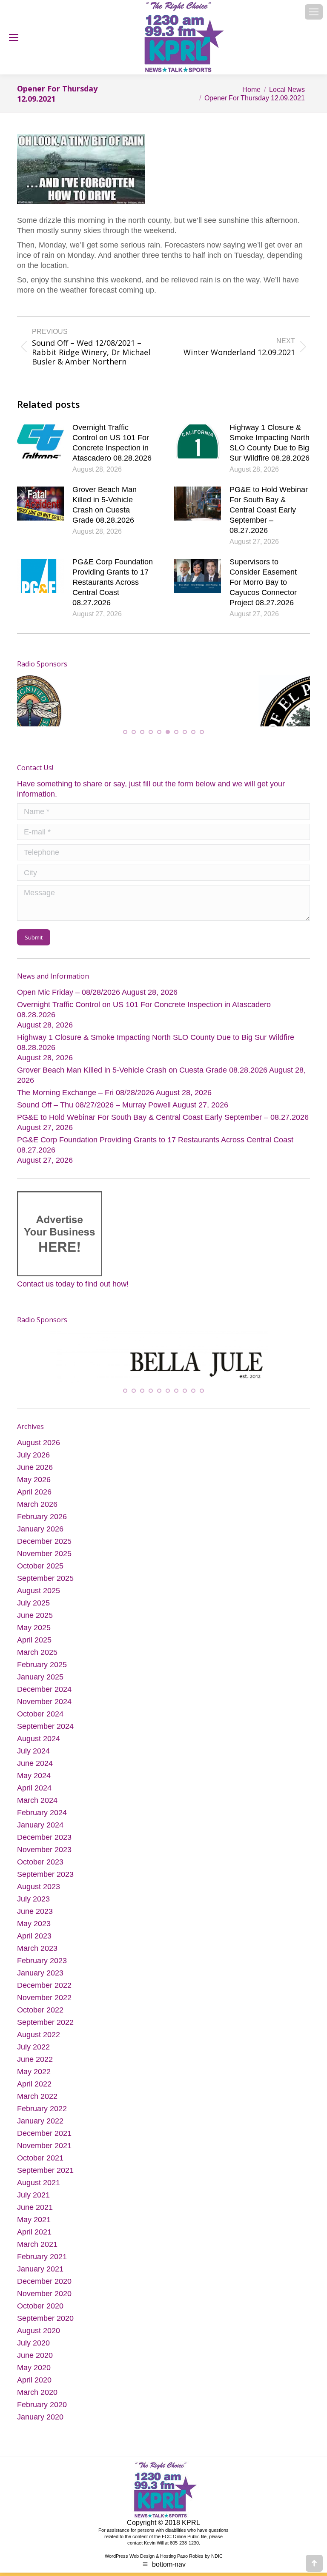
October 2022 (40, 2057)
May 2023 (34, 1971)
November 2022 (44, 2045)
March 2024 (37, 1847)
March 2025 (37, 1699)
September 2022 (45, 2069)
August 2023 (39, 1934)
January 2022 (40, 2168)
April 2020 (34, 2427)
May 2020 (34, 2415)
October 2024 (40, 1761)
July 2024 (33, 1798)
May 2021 (34, 2267)
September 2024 (45, 1773)
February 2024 (42, 1860)
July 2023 (33, 1946)
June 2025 (35, 1662)
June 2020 (35, 2402)
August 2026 (39, 1490)
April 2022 (34, 2131)
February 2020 (42, 2452)
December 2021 (44, 2180)
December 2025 (44, 1588)
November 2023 (44, 1897)
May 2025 (34, 1675)
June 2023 (35, 1958)
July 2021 (33, 2242)
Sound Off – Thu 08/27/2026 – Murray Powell (94, 1140)
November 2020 (44, 2341)
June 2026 (35, 1514)
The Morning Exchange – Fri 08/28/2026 (86, 1128)
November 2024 (44, 1749)
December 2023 (44, 1884)
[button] (125, 767)
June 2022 (35, 2106)
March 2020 (37, 2439)
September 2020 (45, 2365)
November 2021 (44, 2193)
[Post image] (40, 441)
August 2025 (39, 1638)
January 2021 (40, 2316)
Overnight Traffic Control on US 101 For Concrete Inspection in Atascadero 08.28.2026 (112, 443)
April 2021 (34, 2279)
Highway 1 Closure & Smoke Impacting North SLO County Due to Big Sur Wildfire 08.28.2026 (270, 443)
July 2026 (33, 1502)
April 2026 (34, 1539)
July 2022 (33, 2094)
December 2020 (44, 2328)
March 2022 (37, 2143)
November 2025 (44, 1601)
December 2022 (44, 2032)
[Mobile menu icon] (314, 12)
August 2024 (39, 1786)
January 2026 (40, 1576)
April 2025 (34, 1687)
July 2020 (33, 2390)
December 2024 (44, 1736)
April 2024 (34, 1835)
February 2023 (42, 2008)
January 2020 (40, 2464)
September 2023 (45, 1921)
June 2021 (35, 2254)
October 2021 (40, 2205)
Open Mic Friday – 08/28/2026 (69, 1028)
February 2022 (42, 2156)
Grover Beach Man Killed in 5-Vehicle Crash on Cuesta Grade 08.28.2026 (105, 505)
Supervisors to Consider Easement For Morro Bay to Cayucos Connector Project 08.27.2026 (263, 582)
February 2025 (42, 1712)
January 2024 (40, 1872)
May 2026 (34, 1527)
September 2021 (45, 2217)
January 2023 (40, 2020)
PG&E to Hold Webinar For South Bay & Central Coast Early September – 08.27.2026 (269, 510)
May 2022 (34, 2119)
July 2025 (33, 1650)
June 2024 (35, 1810)
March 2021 (37, 2291)
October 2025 (40, 1613)
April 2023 (34, 1983)
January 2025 (40, 1724)
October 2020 (40, 2353)
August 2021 (39, 2230)
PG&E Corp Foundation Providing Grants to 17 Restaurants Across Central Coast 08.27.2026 (113, 582)
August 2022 (39, 2082)
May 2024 (34, 1823)
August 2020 (39, 2378)
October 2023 (40, 1909)
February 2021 (42, 2304)
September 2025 (45, 1625)
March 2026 (37, 1551)
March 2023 (37, 1995)
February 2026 (42, 1564)
